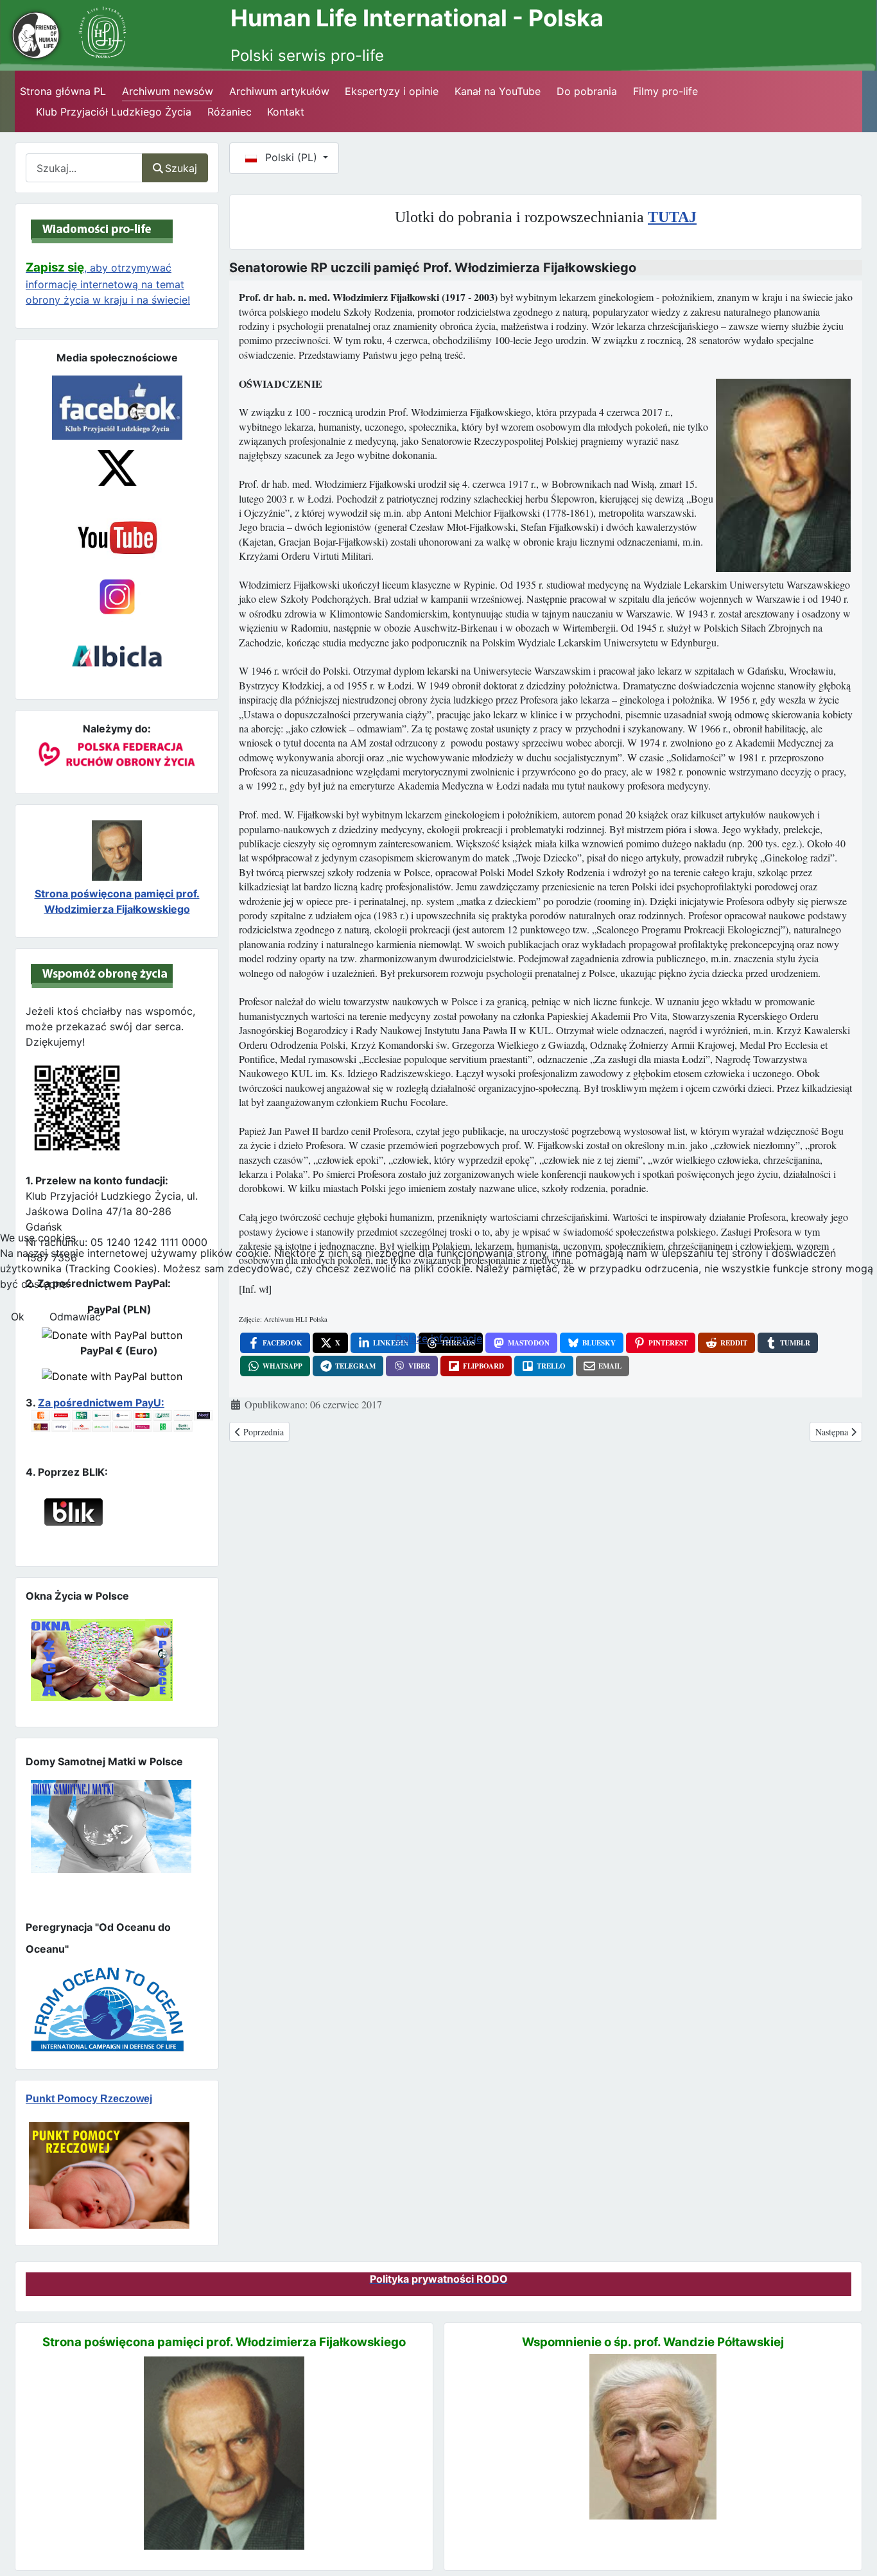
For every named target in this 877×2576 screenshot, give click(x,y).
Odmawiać (75, 1317)
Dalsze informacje (438, 1338)
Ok (18, 1317)
